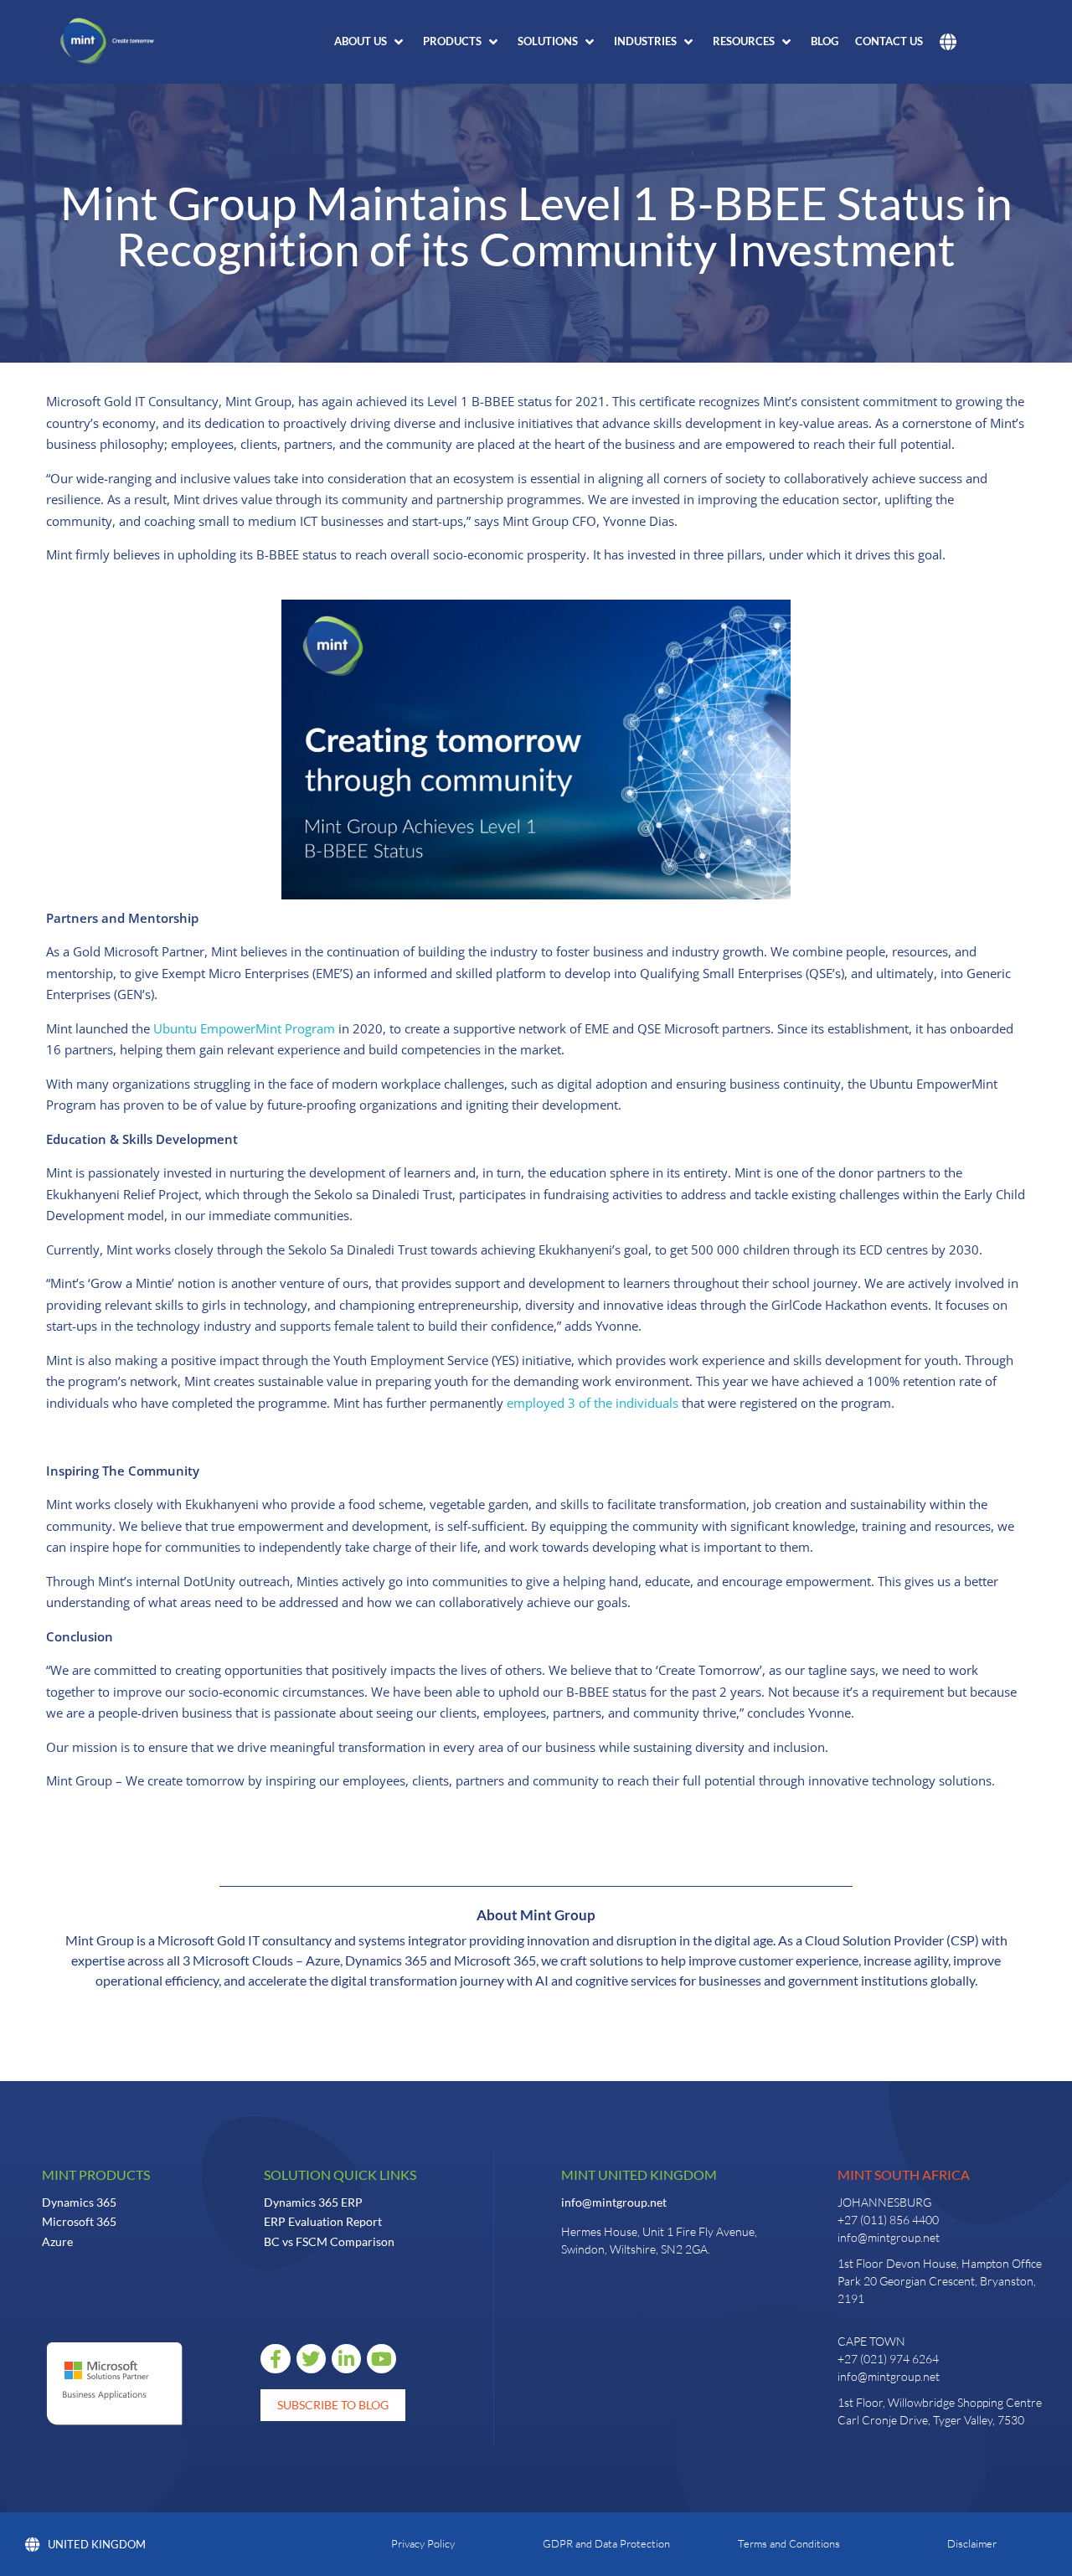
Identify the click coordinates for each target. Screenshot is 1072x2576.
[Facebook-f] (275, 2359)
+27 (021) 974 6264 (888, 2359)
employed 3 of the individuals (593, 1403)
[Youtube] (381, 2359)
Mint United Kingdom (639, 2174)
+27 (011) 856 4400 (888, 2220)
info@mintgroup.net (614, 2202)
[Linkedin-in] (346, 2359)
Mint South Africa (904, 2174)
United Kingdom (97, 2544)
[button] (370, 42)
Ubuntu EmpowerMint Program (244, 1028)
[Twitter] (311, 2359)
